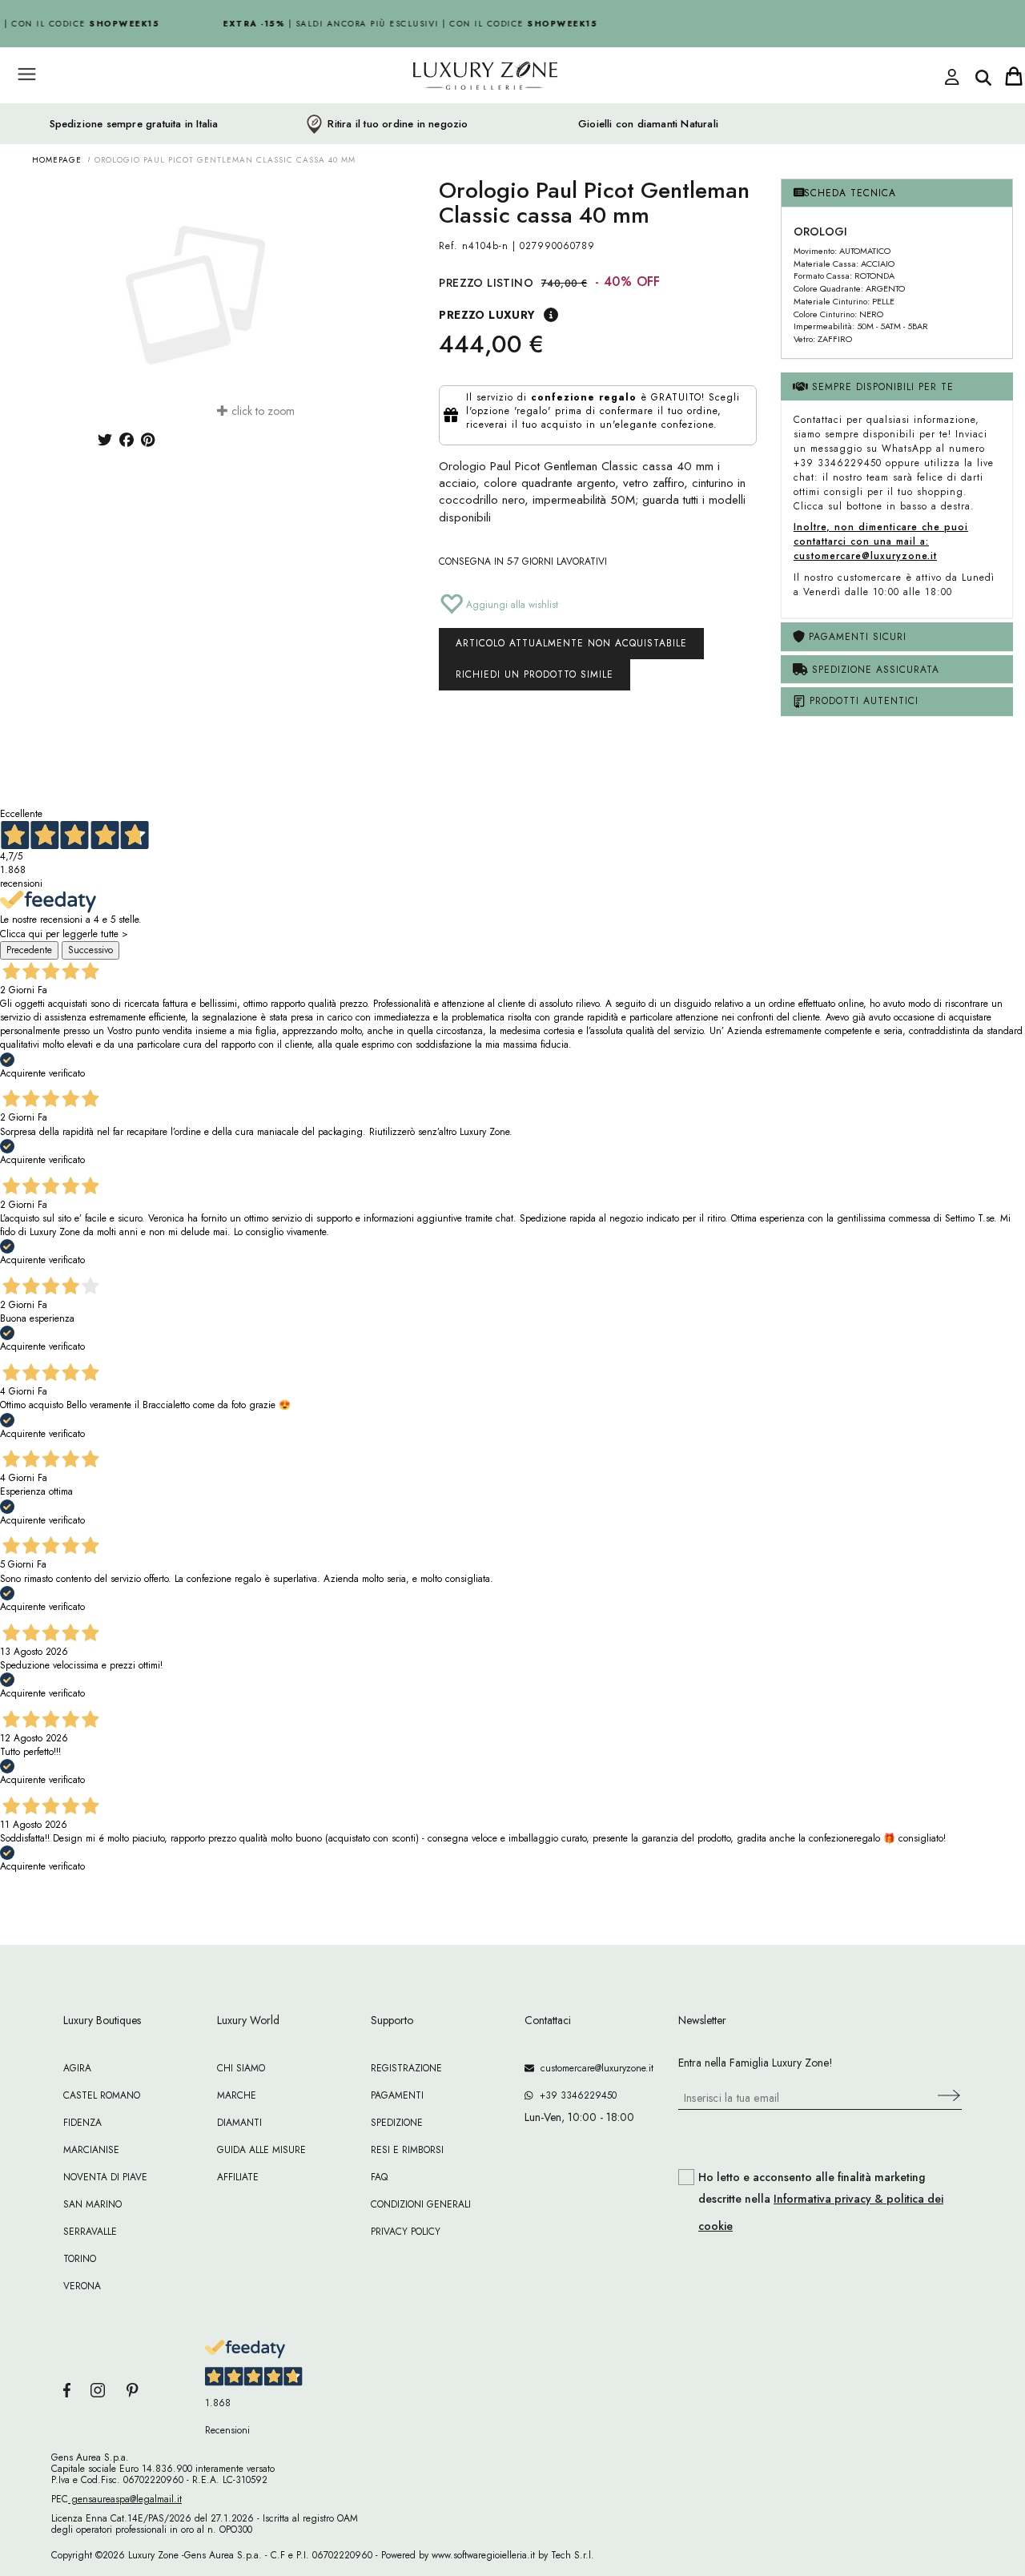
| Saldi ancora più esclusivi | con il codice (402, 24)
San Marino (92, 2204)
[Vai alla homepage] (424, 111)
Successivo (90, 950)
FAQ (379, 2177)
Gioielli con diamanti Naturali (648, 124)
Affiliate (238, 2177)
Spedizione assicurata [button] (874, 670)
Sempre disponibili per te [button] (881, 387)
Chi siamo (241, 2068)
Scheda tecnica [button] (850, 193)
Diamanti (239, 2123)
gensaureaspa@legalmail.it (125, 2499)
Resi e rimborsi (407, 2150)
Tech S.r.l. (573, 2555)
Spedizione (397, 2123)
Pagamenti (397, 2095)
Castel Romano (102, 2095)
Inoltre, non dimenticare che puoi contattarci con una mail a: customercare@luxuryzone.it (881, 541)
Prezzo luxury (487, 315)
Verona (82, 2286)
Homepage (57, 160)
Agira (77, 2068)
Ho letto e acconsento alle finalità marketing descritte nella (821, 2202)
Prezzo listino (486, 283)
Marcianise (91, 2150)
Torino (80, 2259)
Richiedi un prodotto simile (535, 674)
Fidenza (82, 2123)
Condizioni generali (421, 2204)
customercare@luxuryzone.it (594, 2068)
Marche (237, 2095)
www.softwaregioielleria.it (483, 2555)
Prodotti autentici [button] (862, 701)
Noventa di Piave (105, 2177)
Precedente (29, 950)
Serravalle (90, 2232)
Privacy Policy (406, 2232)
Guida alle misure (261, 2150)
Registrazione (406, 2068)
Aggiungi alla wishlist (510, 605)
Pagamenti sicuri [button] (856, 637)
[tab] (897, 193)
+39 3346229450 (575, 2095)
